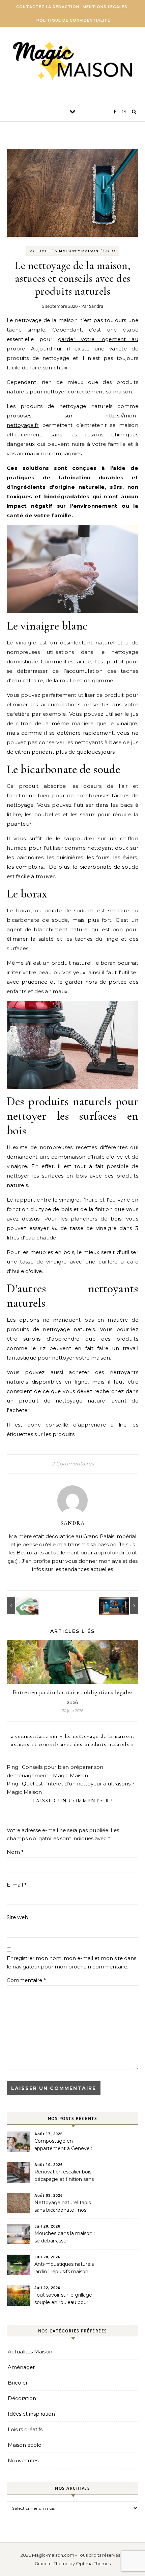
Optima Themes (93, 2563)
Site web (18, 1917)
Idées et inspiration (31, 2414)
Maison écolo (98, 251)
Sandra (96, 306)
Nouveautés (23, 2460)
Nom (15, 1852)
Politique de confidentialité (73, 20)
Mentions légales (105, 7)
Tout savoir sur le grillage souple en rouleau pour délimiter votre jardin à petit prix (63, 2299)
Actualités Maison (53, 251)
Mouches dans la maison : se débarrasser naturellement (65, 2238)
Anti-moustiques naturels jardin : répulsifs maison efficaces (64, 2269)
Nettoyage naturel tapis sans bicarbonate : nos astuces (63, 2207)
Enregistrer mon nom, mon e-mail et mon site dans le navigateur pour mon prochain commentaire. (71, 1962)
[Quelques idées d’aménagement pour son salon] (123, 1606)
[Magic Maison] (73, 62)
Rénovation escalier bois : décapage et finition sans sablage (64, 2176)
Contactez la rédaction (48, 7)
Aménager (21, 2367)
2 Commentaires (73, 1464)
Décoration (22, 2398)
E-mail (17, 1885)
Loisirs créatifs (25, 2429)
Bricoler (18, 2383)
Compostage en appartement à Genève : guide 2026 (63, 2145)
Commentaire (26, 1980)
